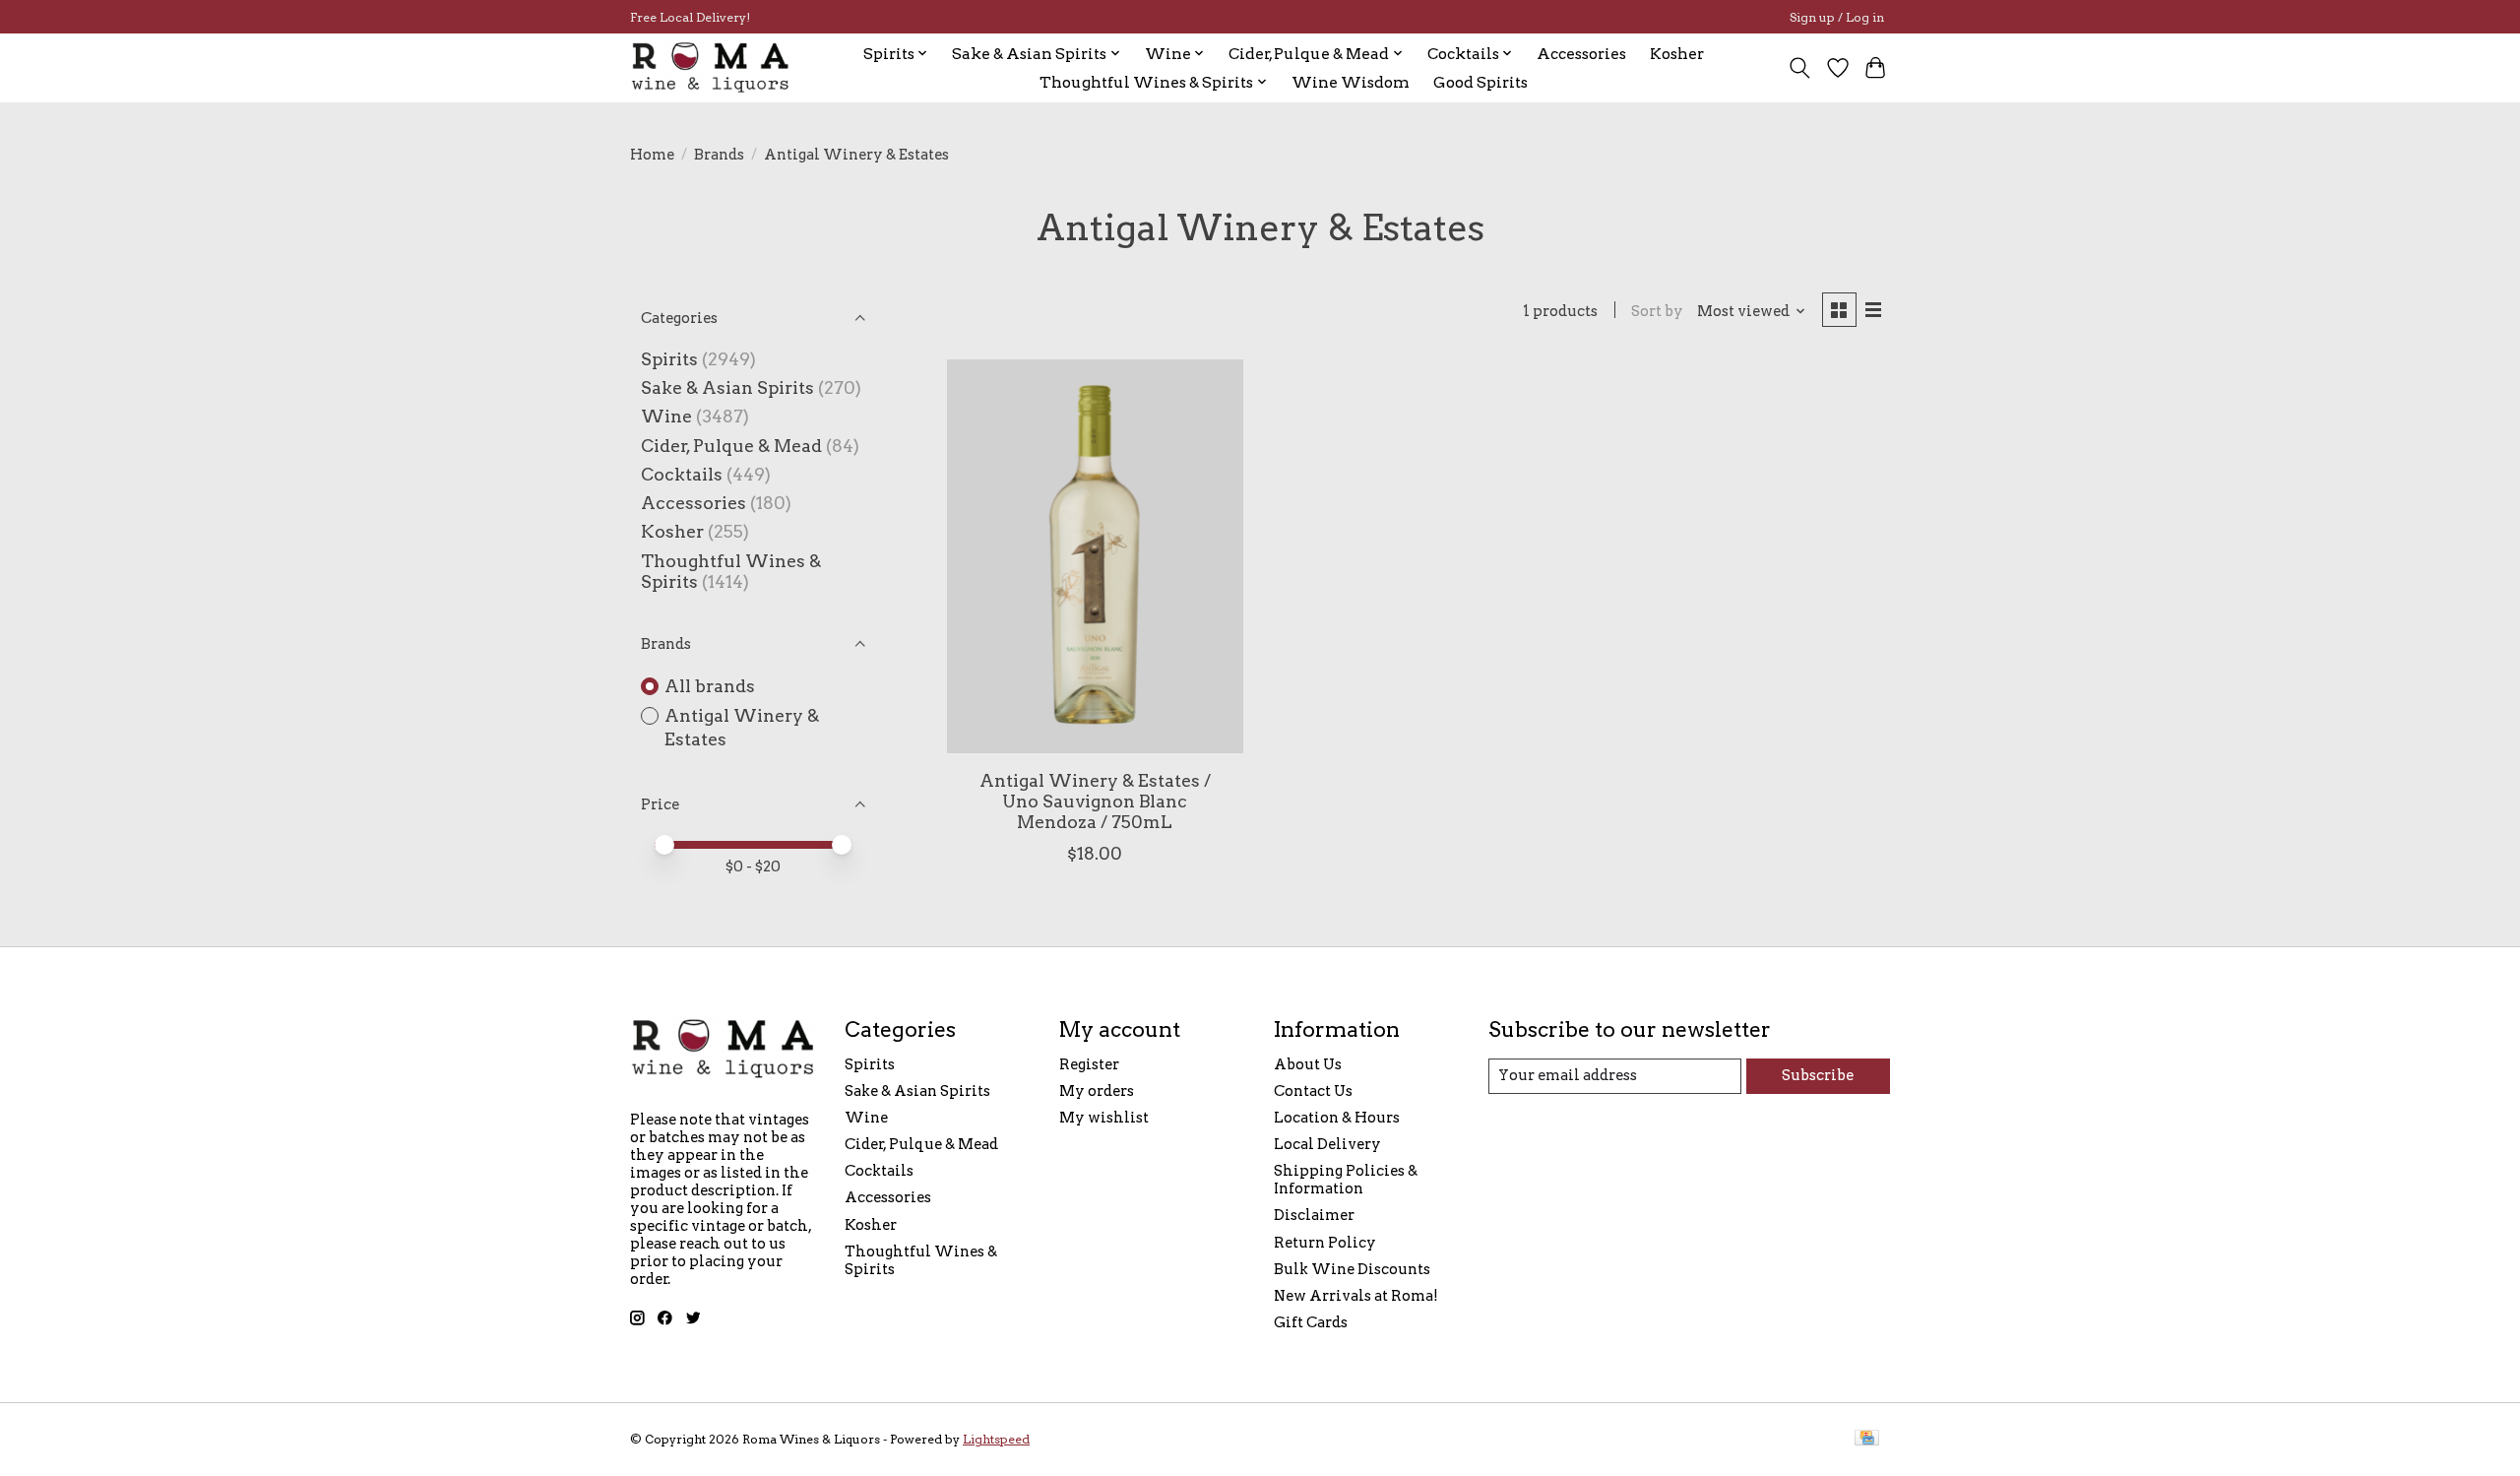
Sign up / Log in (1837, 17)
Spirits (669, 359)
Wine (666, 416)
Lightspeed (996, 1439)
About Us (1308, 1064)
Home (652, 155)
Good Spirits (1480, 82)
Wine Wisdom (1351, 82)
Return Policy (1325, 1243)
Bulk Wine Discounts (1352, 1269)
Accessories (1581, 54)
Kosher (1677, 54)
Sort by (1657, 311)
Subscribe (1818, 1075)
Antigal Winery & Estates (742, 728)
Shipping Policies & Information (1346, 1180)
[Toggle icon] (1800, 68)
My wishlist (1104, 1118)
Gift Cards (1311, 1322)
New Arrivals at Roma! (1356, 1296)
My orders (1097, 1091)
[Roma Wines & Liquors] (711, 67)
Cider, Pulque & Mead (731, 446)
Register (1089, 1064)
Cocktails (682, 474)
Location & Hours (1337, 1118)
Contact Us (1313, 1091)
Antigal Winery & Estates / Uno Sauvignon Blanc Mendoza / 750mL (1095, 801)
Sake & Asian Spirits (727, 387)
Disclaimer (1314, 1215)
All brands (710, 686)
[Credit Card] (1867, 1439)
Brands (719, 155)
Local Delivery (1327, 1144)
